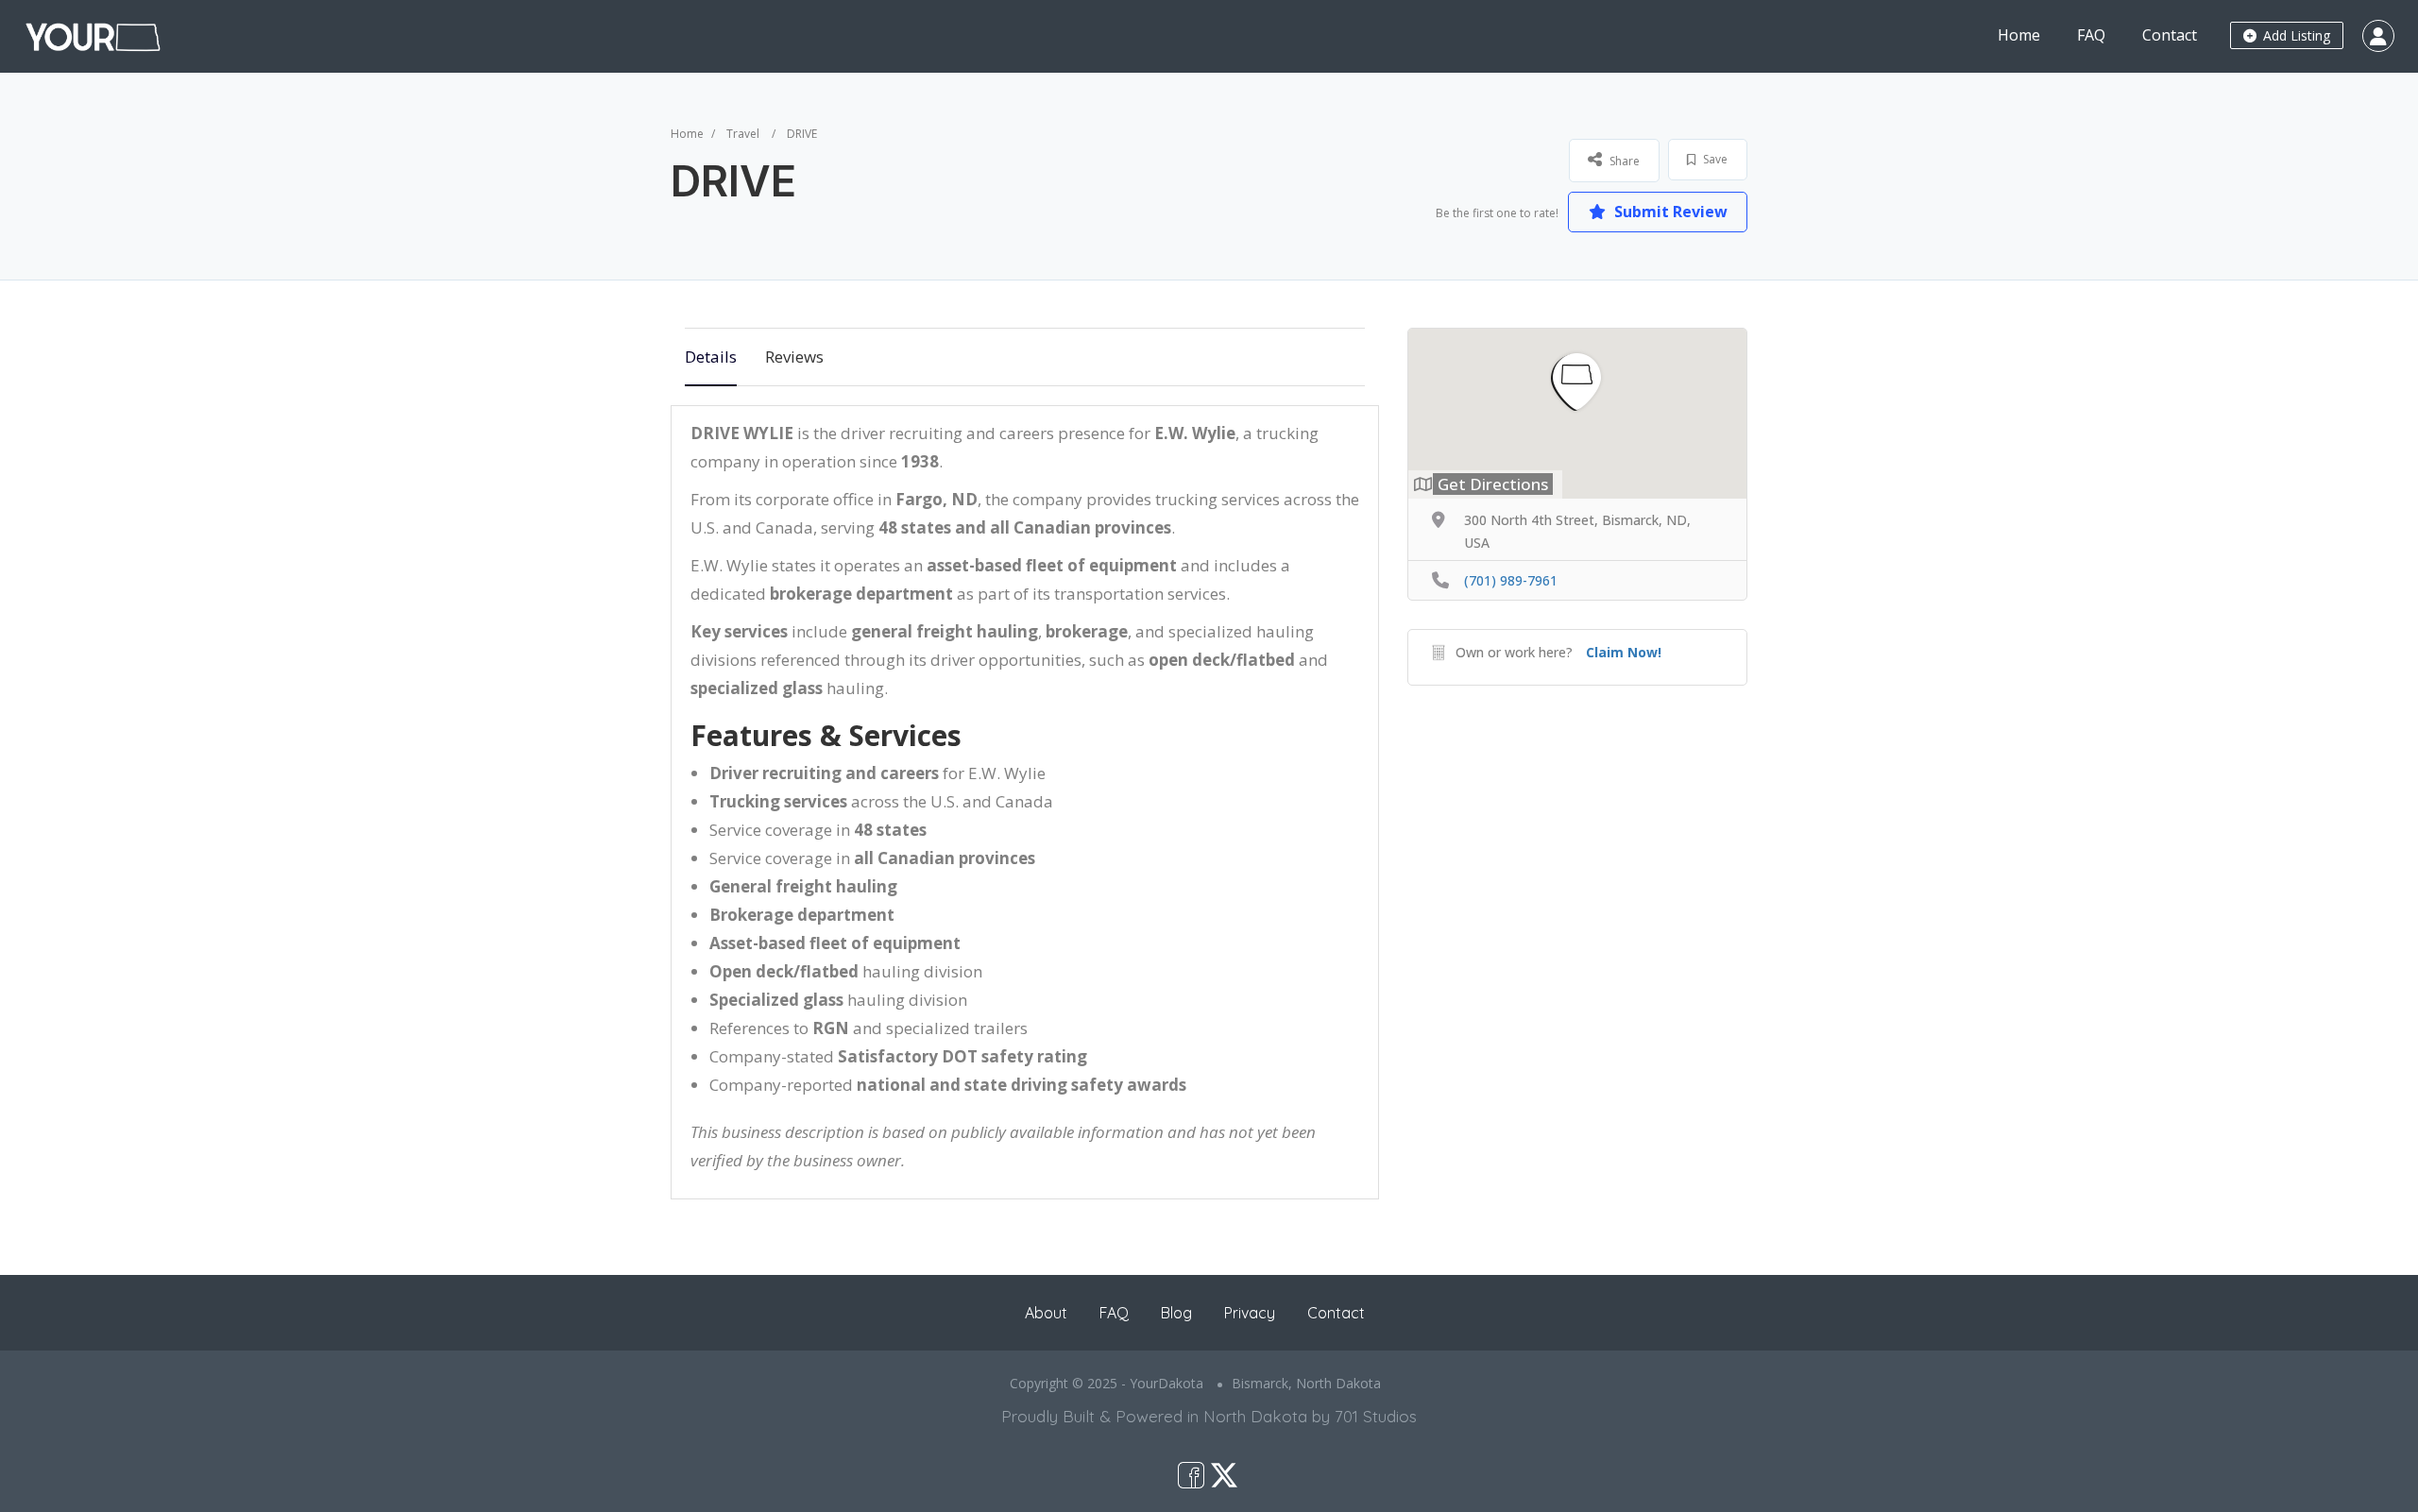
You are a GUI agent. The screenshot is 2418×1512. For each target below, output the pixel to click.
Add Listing (2295, 35)
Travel (743, 134)
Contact (2170, 35)
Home (2019, 35)
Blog (1176, 1313)
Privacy (1250, 1313)
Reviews (794, 357)
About (1046, 1313)
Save (1714, 159)
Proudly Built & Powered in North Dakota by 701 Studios (1209, 1416)
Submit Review (1669, 212)
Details (711, 357)
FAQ (2091, 35)
